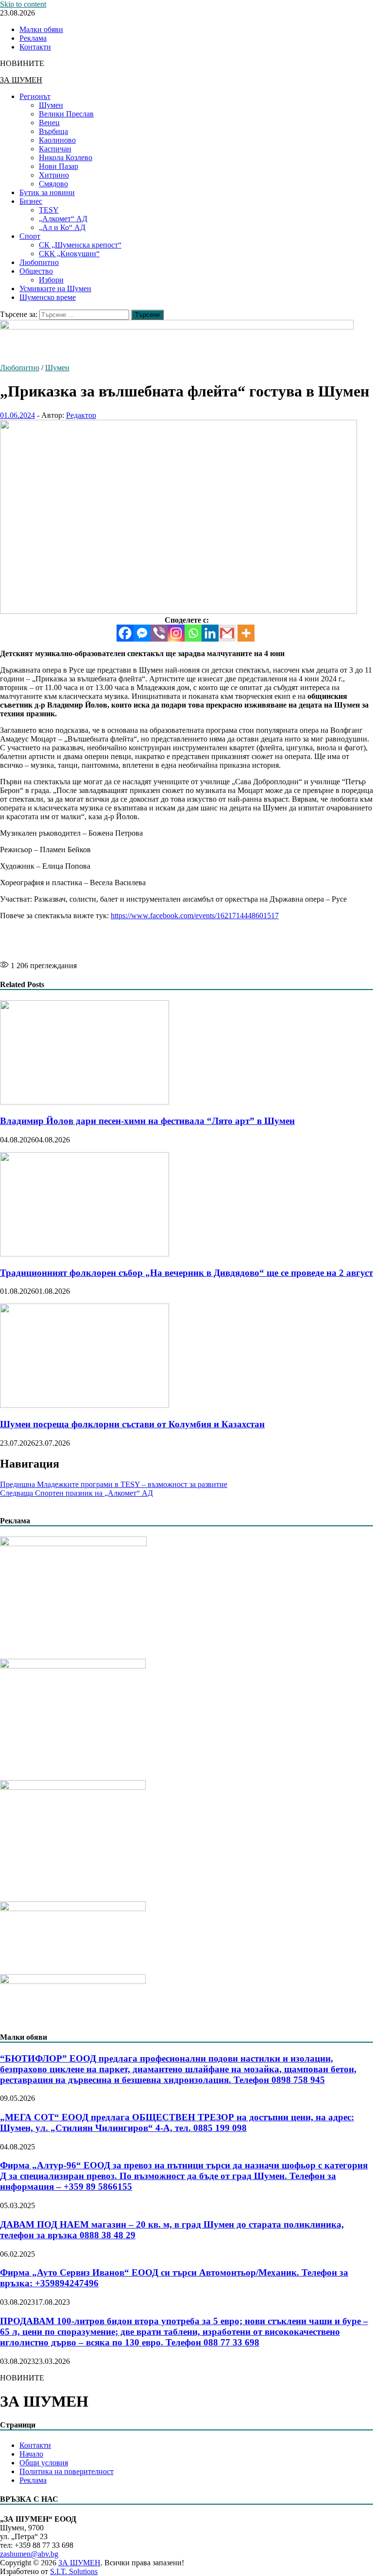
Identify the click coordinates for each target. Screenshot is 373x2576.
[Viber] (159, 633)
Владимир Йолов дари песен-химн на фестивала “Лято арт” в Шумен (147, 1121)
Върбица (53, 131)
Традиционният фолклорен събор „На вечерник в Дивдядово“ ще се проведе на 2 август (186, 1273)
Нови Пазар (59, 166)
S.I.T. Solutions (74, 2571)
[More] (246, 633)
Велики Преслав (66, 114)
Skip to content (23, 4)
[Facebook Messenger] (142, 633)
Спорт (30, 236)
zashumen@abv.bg (29, 2554)
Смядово (53, 184)
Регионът (35, 96)
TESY (49, 210)
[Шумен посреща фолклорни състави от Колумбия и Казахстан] (85, 1405)
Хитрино (54, 175)
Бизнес (31, 201)
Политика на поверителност (67, 2471)
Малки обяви (41, 29)
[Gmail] (227, 633)
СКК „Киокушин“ (69, 254)
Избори (51, 280)
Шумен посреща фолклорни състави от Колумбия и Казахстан (132, 1424)
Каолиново (57, 140)
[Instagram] (176, 633)
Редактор (81, 415)
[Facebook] (125, 633)
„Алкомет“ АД (63, 219)
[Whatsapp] (193, 633)
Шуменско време (48, 297)
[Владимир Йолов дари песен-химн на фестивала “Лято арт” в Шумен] (85, 1102)
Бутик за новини (47, 192)
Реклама (33, 38)
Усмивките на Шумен (55, 289)
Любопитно (39, 262)
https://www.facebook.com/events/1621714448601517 (195, 916)
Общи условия (44, 2463)
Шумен (51, 105)
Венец (49, 123)
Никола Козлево (66, 157)
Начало (31, 2454)
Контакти (35, 47)
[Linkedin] (210, 633)
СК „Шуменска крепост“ (80, 245)
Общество (36, 271)
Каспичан (55, 149)
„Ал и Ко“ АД (62, 227)
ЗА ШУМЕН (21, 80)
